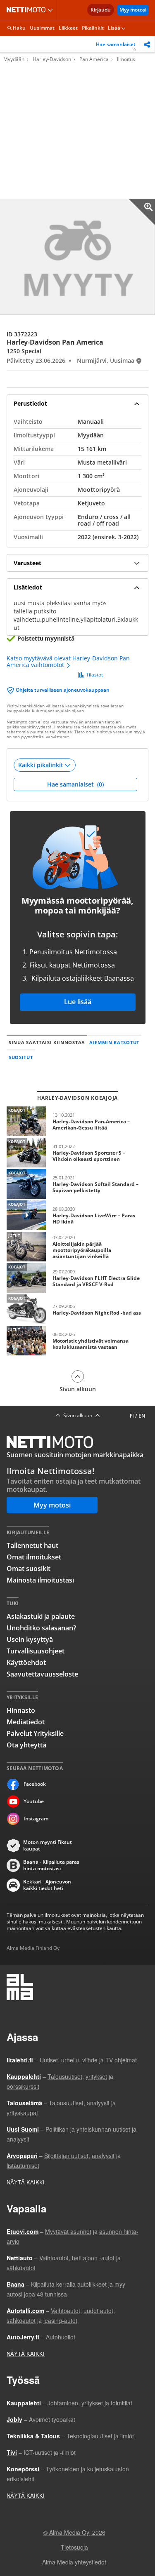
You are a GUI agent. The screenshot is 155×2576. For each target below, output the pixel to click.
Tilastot (94, 675)
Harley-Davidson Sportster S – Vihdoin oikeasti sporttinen (77, 1153)
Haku (19, 28)
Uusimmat (42, 28)
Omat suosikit (29, 1569)
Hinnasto (21, 1710)
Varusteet (27, 563)
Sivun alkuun (78, 1389)
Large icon (142, 212)
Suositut (21, 1057)
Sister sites (51, 10)
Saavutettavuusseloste (42, 1674)
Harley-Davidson (52, 59)
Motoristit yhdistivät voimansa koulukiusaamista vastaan (77, 1341)
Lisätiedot (28, 587)
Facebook (35, 1784)
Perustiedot (30, 403)
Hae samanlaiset (116, 47)
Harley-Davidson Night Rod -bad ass (77, 1309)
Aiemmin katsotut (114, 1042)
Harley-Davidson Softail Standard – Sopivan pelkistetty (77, 1184)
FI (132, 1416)
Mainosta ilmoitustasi (40, 1580)
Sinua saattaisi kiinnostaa (47, 1042)
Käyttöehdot (26, 1663)
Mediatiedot (26, 1722)
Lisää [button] (114, 28)
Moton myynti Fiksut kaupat (48, 1846)
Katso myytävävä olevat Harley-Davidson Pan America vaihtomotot (68, 662)
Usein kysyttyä (30, 1639)
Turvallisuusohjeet (36, 1651)
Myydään (14, 59)
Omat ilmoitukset (34, 1557)
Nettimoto (28, 10)
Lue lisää (78, 1002)
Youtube (34, 1801)
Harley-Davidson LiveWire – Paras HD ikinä (77, 1215)
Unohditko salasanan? (41, 1628)
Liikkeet (68, 28)
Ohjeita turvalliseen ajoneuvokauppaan (63, 690)
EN (142, 1416)
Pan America (94, 59)
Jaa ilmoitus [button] (147, 44)
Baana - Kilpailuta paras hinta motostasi (51, 1865)
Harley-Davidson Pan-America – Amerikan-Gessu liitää (77, 1121)
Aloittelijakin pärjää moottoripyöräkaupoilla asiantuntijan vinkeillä (77, 1247)
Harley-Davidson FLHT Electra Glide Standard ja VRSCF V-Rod (77, 1278)
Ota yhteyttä (26, 1745)
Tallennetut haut (32, 1545)
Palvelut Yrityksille (35, 1733)
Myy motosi (133, 10)
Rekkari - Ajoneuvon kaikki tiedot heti (47, 1885)
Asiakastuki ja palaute (41, 1616)
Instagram (36, 1819)
